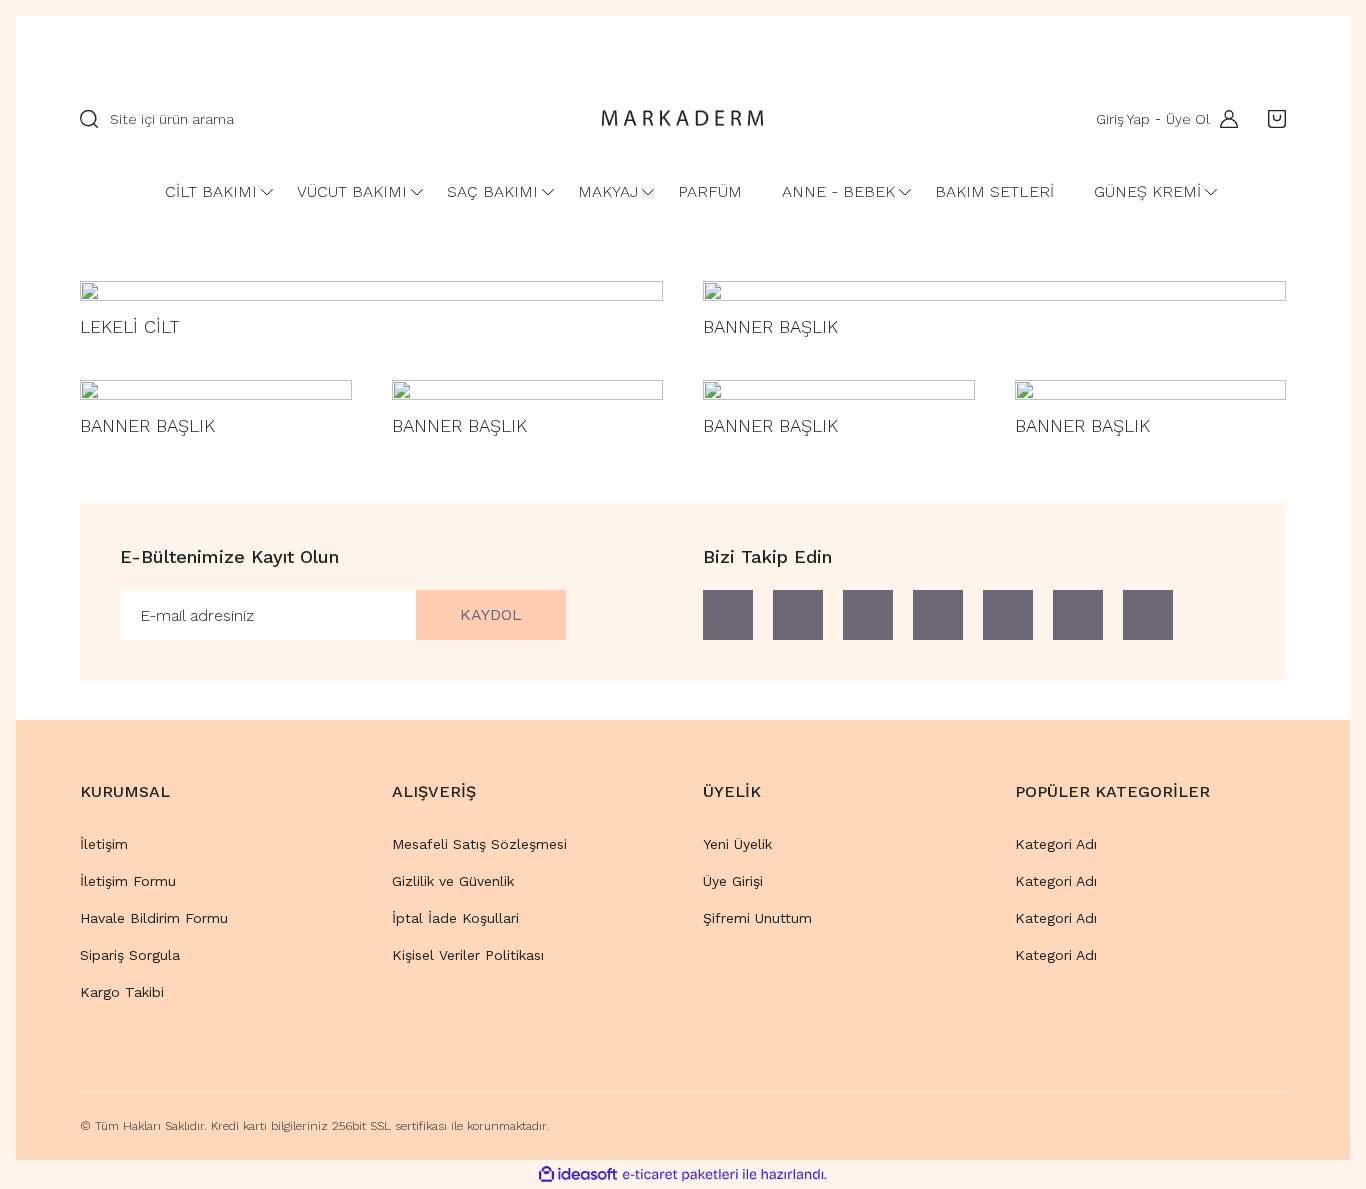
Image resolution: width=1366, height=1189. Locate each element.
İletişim (104, 844)
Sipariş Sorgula (130, 955)
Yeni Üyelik (737, 844)
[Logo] (683, 119)
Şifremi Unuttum (757, 918)
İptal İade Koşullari (455, 918)
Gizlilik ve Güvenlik (453, 881)
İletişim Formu (128, 881)
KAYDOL (491, 614)
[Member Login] (1224, 119)
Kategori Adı (1056, 844)
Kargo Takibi (122, 992)
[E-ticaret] (680, 1175)
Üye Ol (1188, 119)
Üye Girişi (733, 881)
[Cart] (1272, 119)
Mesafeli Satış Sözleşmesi (479, 844)
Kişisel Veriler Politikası (468, 955)
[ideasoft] (578, 1174)
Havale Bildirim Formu (154, 918)
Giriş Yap (1123, 119)
